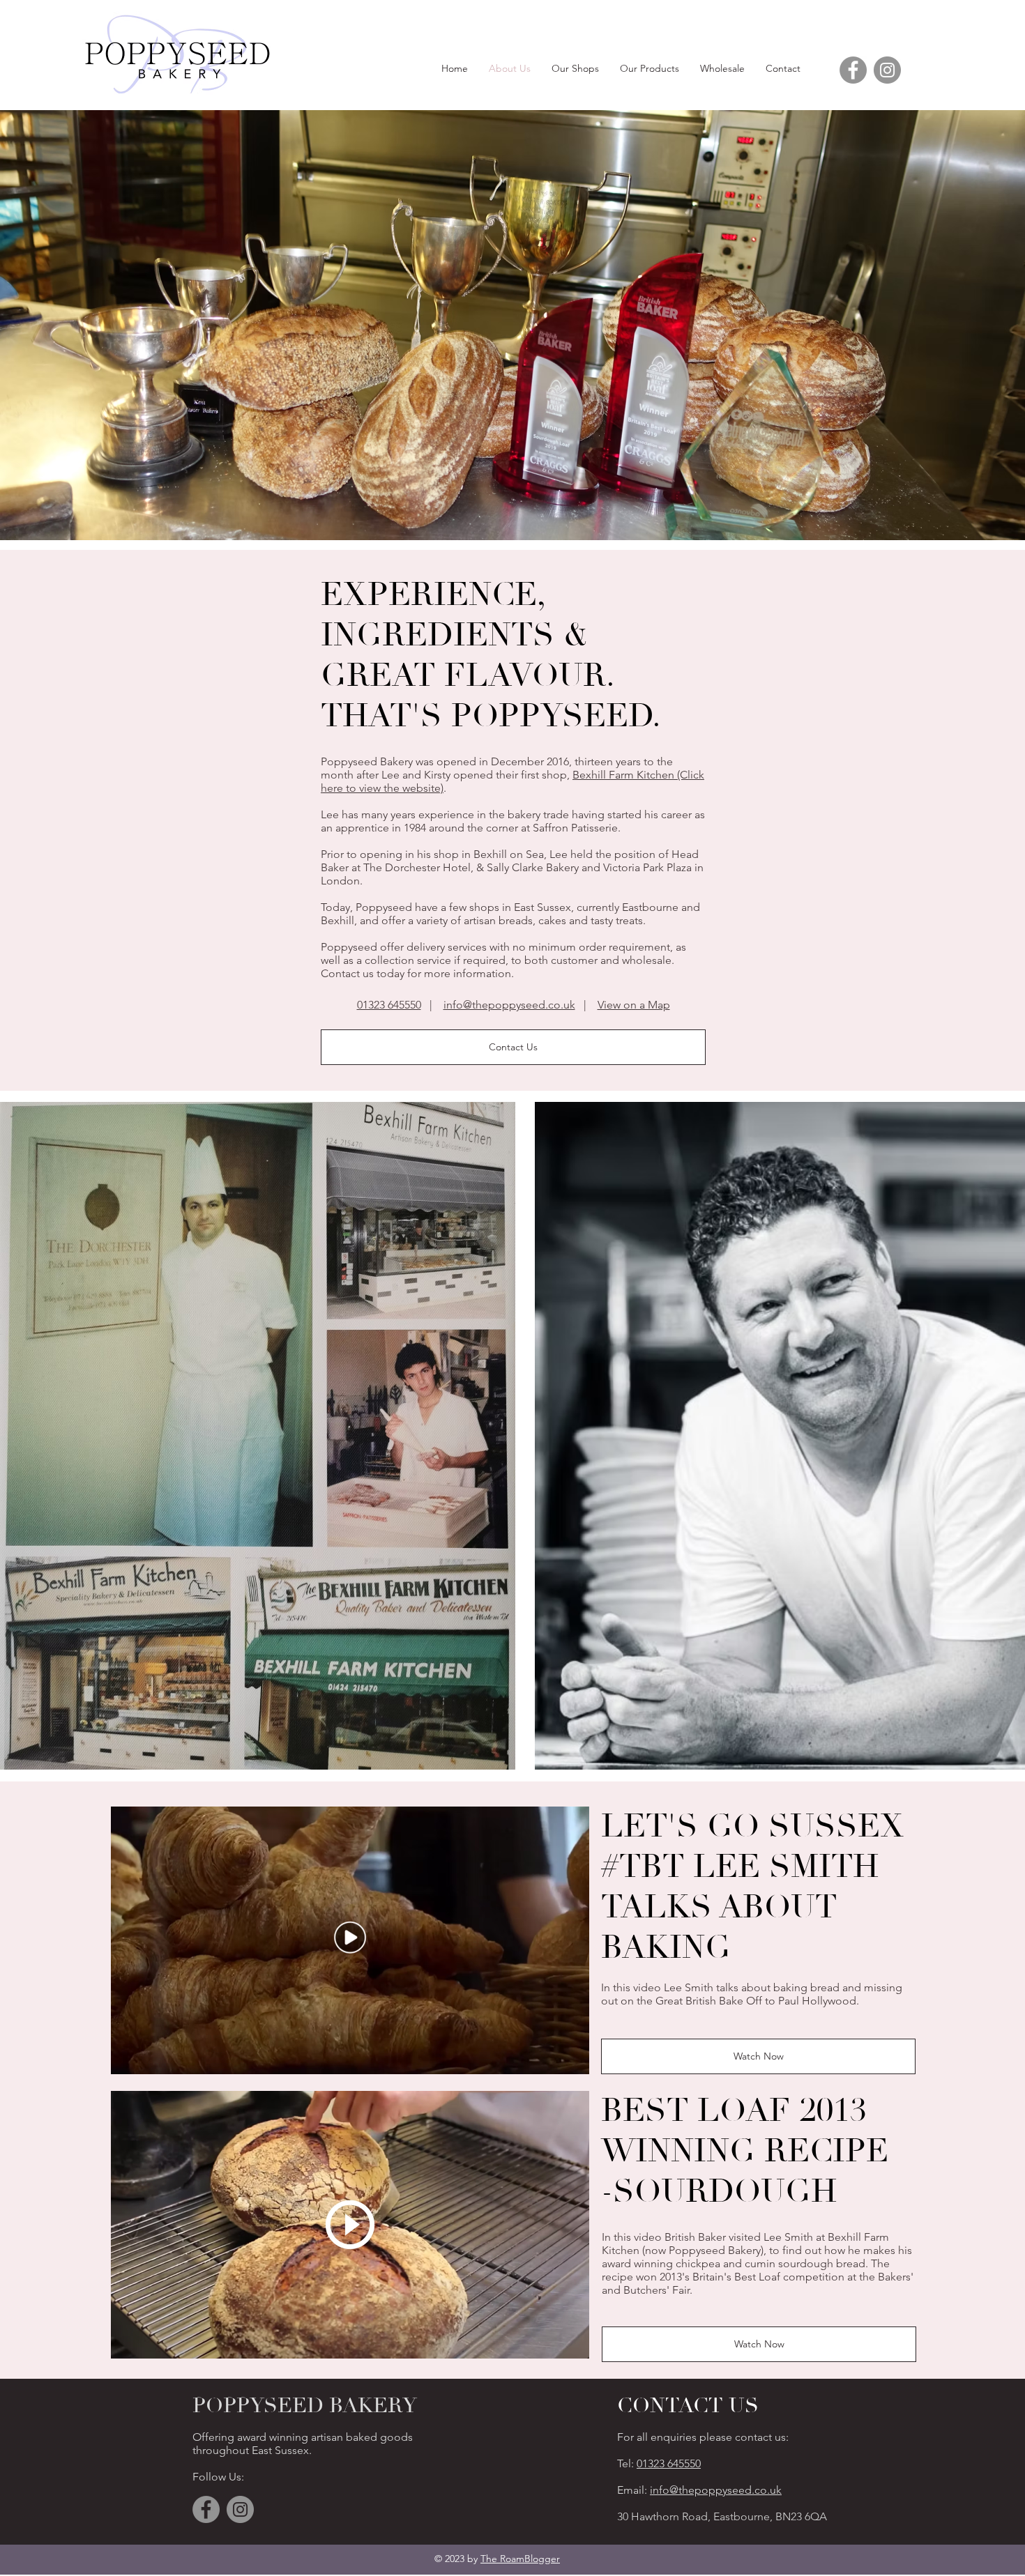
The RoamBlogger (520, 2559)
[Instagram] (887, 70)
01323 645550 (389, 1005)
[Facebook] (853, 70)
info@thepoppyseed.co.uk (509, 1005)
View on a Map (634, 1005)
